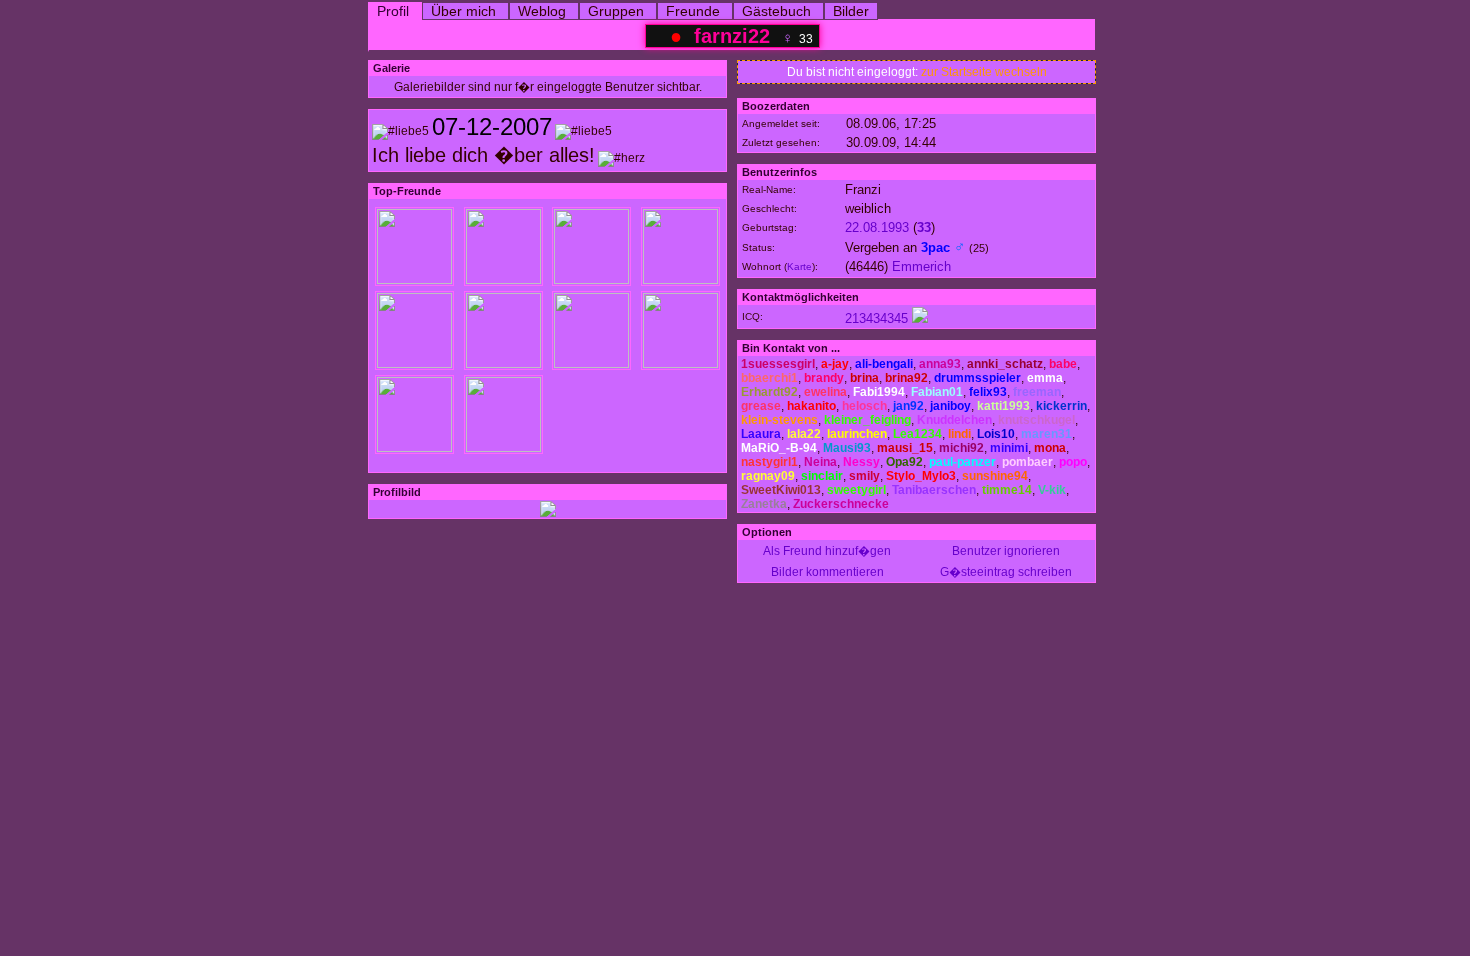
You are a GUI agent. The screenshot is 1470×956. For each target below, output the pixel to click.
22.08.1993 (877, 227)
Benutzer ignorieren (1006, 551)
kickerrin (1061, 406)
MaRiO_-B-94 (779, 448)
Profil (393, 11)
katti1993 (1003, 406)
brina (864, 378)
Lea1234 (917, 434)
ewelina (825, 392)
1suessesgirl (778, 364)
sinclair (822, 476)
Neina (820, 462)
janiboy (950, 406)
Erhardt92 (769, 392)
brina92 (906, 378)
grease (761, 406)
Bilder (851, 11)
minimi (1009, 448)
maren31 (1046, 434)
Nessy (861, 462)
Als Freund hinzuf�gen (827, 551)
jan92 (908, 406)
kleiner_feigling (867, 420)
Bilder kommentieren (827, 572)
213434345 (876, 318)
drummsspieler (977, 378)
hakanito (811, 406)
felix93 (988, 392)
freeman (1037, 392)
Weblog (542, 11)
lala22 (804, 434)
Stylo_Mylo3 (921, 476)
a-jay (835, 364)
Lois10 (996, 434)
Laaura (761, 434)
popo (1073, 462)
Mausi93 (847, 448)
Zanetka (764, 504)
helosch (864, 406)
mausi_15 (905, 448)
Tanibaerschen (934, 490)
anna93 (940, 364)
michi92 (961, 448)
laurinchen (857, 434)
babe (1063, 364)
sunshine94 (995, 476)
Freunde (693, 11)
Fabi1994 (879, 392)
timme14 (1007, 490)
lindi (959, 434)
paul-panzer (962, 462)
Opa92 (904, 462)
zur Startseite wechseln (984, 72)
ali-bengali (884, 364)
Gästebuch (776, 11)
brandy (824, 378)
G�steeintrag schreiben (1006, 572)
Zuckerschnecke (841, 504)
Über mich (463, 11)
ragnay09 (768, 476)
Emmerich (921, 266)
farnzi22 (732, 36)
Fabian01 (937, 392)
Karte (799, 266)
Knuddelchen (954, 420)
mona (1050, 448)
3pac (935, 247)
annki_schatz (1005, 364)
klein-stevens (779, 420)
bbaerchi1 (769, 378)
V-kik (1052, 490)
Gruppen (616, 11)
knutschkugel (1036, 420)
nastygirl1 (769, 462)
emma (1045, 378)
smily (864, 476)
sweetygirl (856, 490)
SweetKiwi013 (781, 490)
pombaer (1027, 462)
